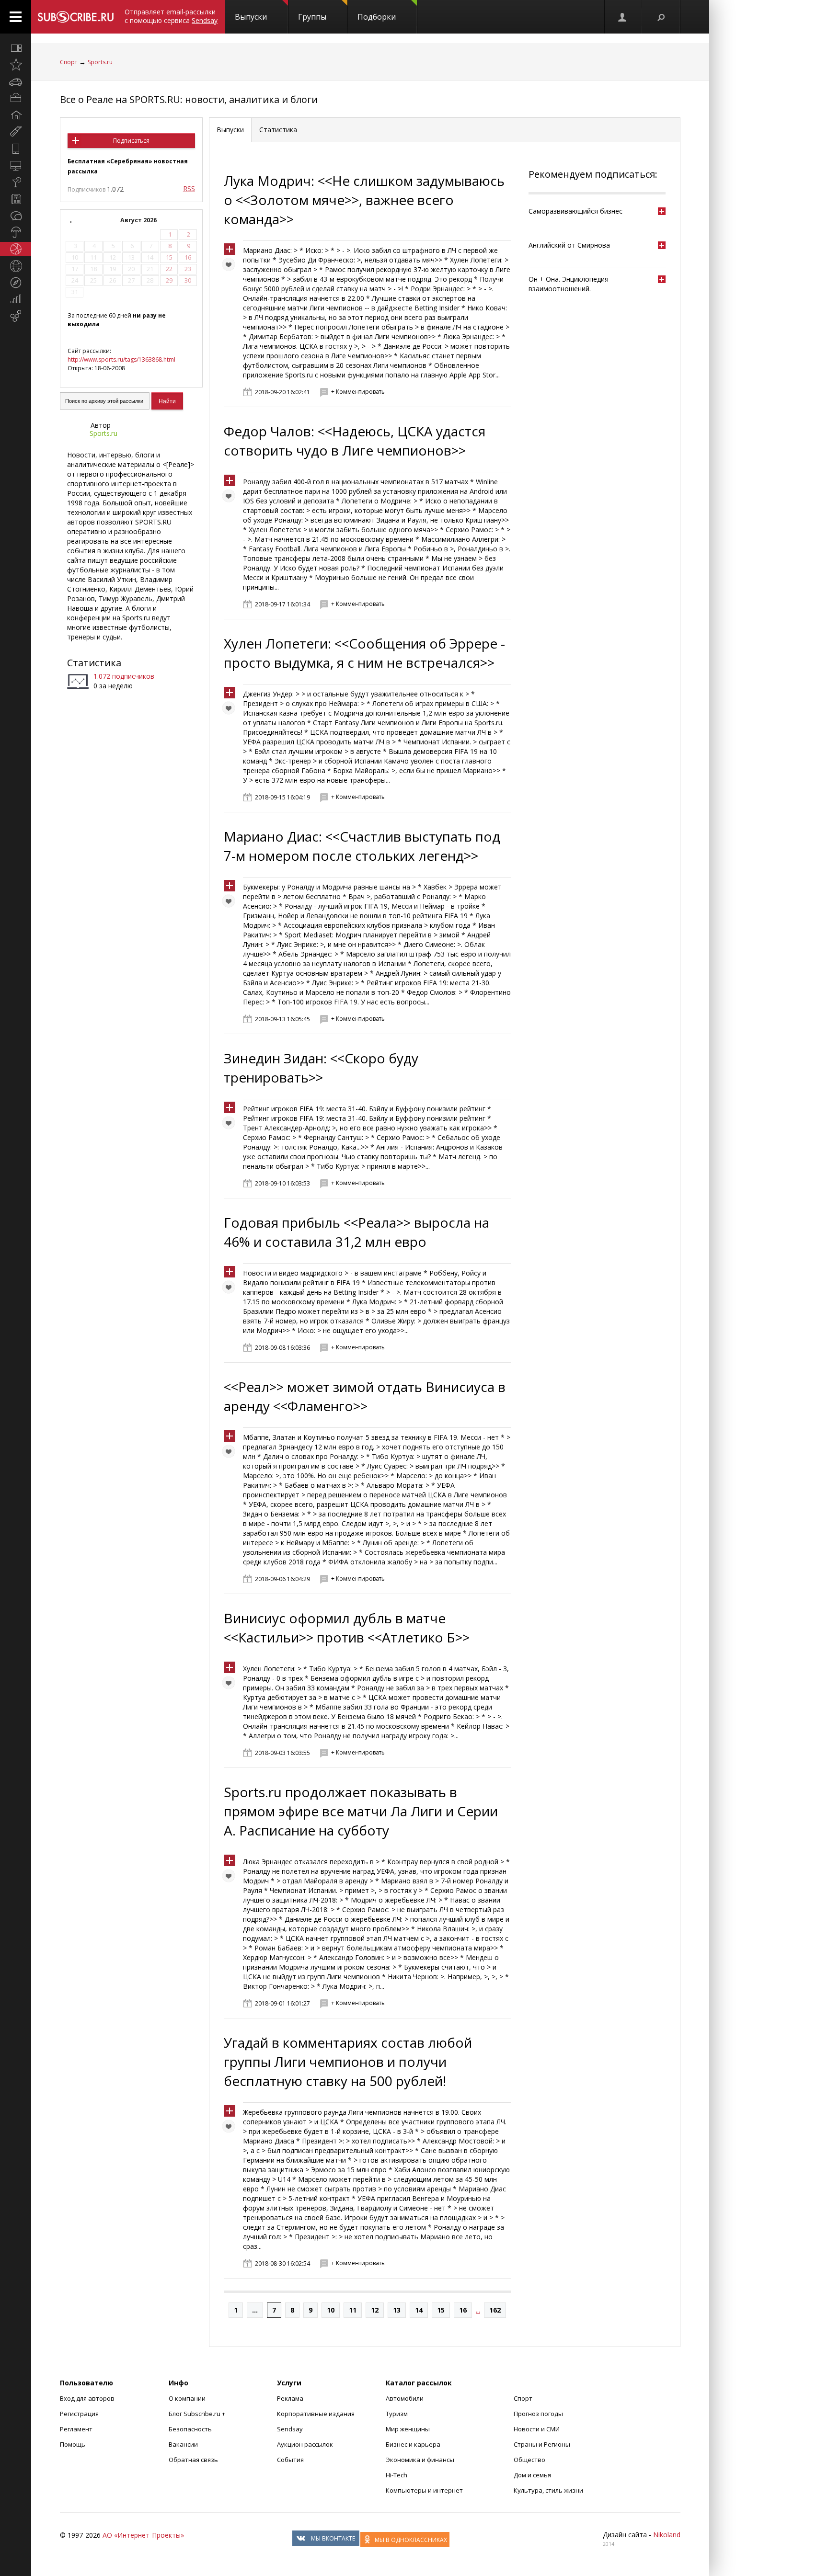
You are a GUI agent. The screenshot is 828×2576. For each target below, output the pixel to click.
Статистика (94, 663)
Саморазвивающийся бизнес (575, 211)
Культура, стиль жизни (548, 2490)
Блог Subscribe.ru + (198, 2414)
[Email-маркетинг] (16, 316)
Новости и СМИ (537, 2429)
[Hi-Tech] (16, 148)
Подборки (377, 17)
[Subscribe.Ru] (75, 17)
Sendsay (290, 2429)
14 (419, 2310)
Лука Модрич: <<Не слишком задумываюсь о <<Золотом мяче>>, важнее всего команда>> (364, 200)
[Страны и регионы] (16, 266)
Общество (529, 2460)
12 (375, 2310)
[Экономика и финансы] (16, 299)
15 (441, 2310)
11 (353, 2310)
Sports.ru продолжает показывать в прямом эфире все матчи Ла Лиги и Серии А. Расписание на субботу (361, 1811)
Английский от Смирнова (569, 245)
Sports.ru (100, 62)
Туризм (397, 2414)
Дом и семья (532, 2475)
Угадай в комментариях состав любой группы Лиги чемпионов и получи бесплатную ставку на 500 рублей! (348, 2062)
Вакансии (183, 2444)
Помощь (73, 2444)
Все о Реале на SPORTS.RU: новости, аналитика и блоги (189, 99)
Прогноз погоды (538, 2414)
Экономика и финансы (420, 2460)
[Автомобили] (16, 81)
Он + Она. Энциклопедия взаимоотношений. (569, 284)
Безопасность (190, 2429)
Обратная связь (193, 2460)
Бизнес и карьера (413, 2444)
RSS (189, 188)
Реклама (290, 2398)
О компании (187, 2398)
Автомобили (405, 2398)
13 (397, 2310)
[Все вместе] (16, 48)
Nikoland (667, 2535)
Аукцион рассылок (305, 2444)
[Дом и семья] (16, 115)
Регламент (76, 2429)
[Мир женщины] (16, 132)
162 (495, 2310)
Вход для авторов (87, 2398)
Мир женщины (408, 2429)
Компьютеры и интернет (424, 2490)
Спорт (69, 62)
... (255, 2310)
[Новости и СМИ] (16, 199)
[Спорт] (16, 249)
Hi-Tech (397, 2475)
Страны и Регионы (542, 2444)
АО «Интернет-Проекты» (143, 2535)
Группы (312, 17)
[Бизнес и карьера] (16, 98)
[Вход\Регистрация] (623, 17)
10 (331, 2310)
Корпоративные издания (316, 2414)
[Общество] (16, 216)
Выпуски (251, 17)
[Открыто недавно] (16, 65)
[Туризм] (16, 283)
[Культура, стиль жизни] (16, 182)
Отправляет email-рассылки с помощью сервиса (171, 16)
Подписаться (131, 141)
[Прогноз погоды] (16, 232)
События (290, 2460)
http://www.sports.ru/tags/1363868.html (121, 359)
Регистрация (79, 2414)
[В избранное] (231, 267)
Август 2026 (138, 220)
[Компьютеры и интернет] (16, 165)
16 (463, 2310)
